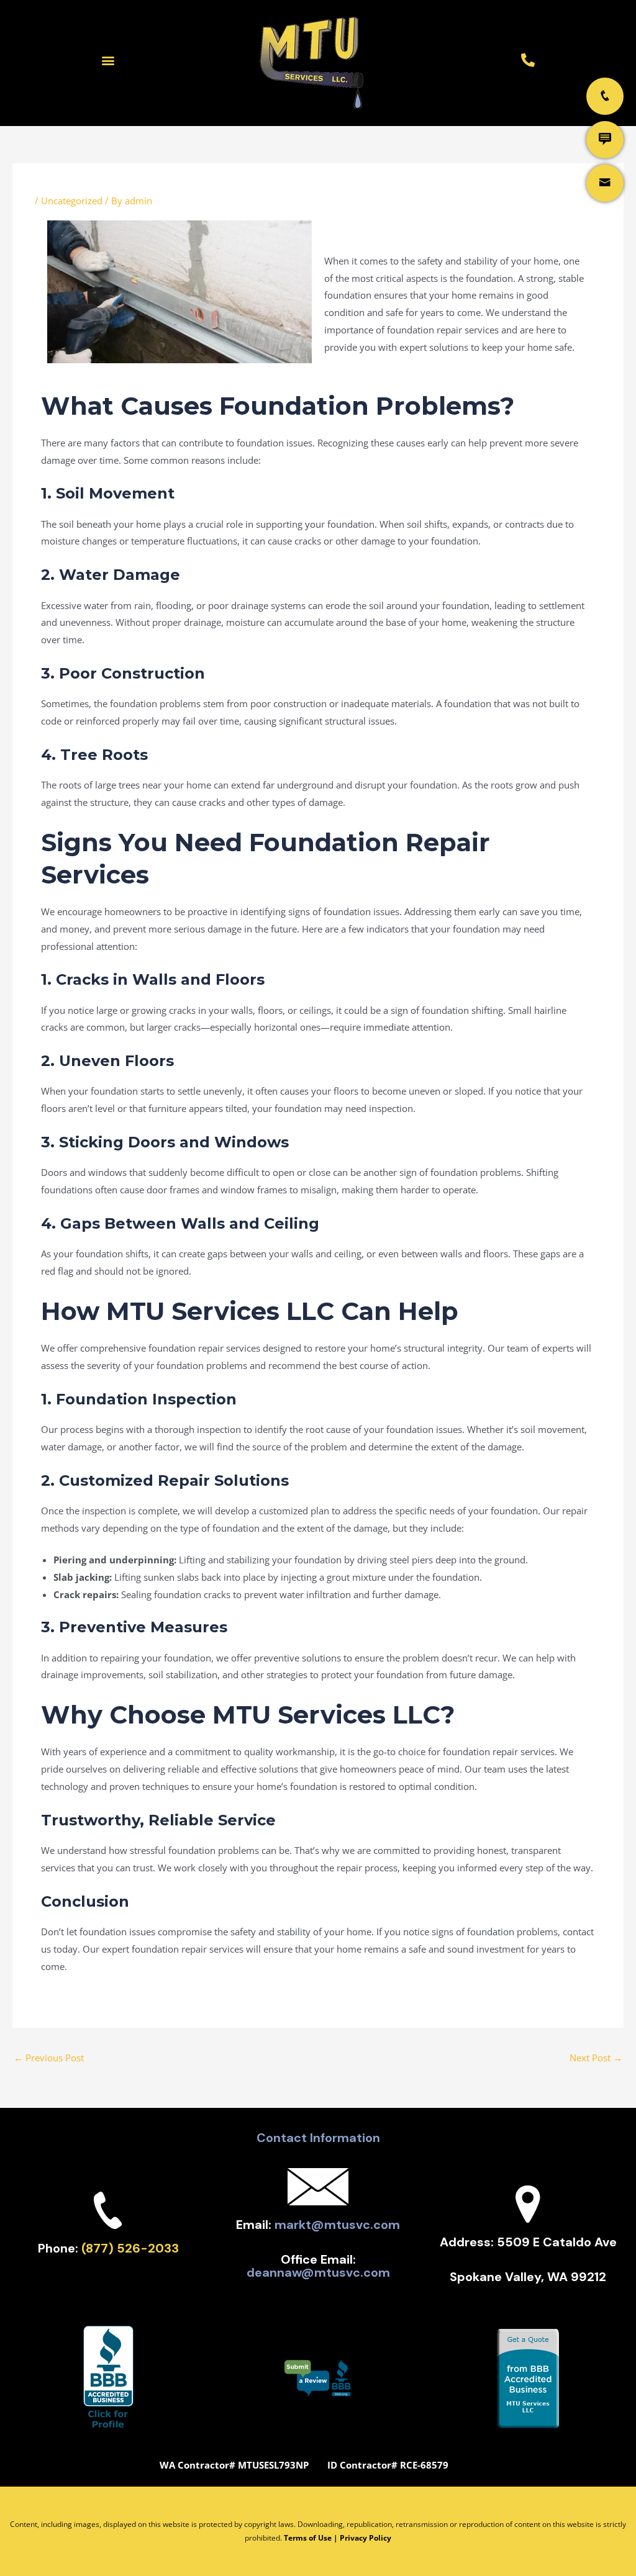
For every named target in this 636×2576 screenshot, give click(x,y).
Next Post (596, 2058)
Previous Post (49, 2058)
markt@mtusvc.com (337, 2225)
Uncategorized (72, 201)
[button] (108, 60)
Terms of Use (308, 2538)
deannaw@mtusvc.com (318, 2272)
